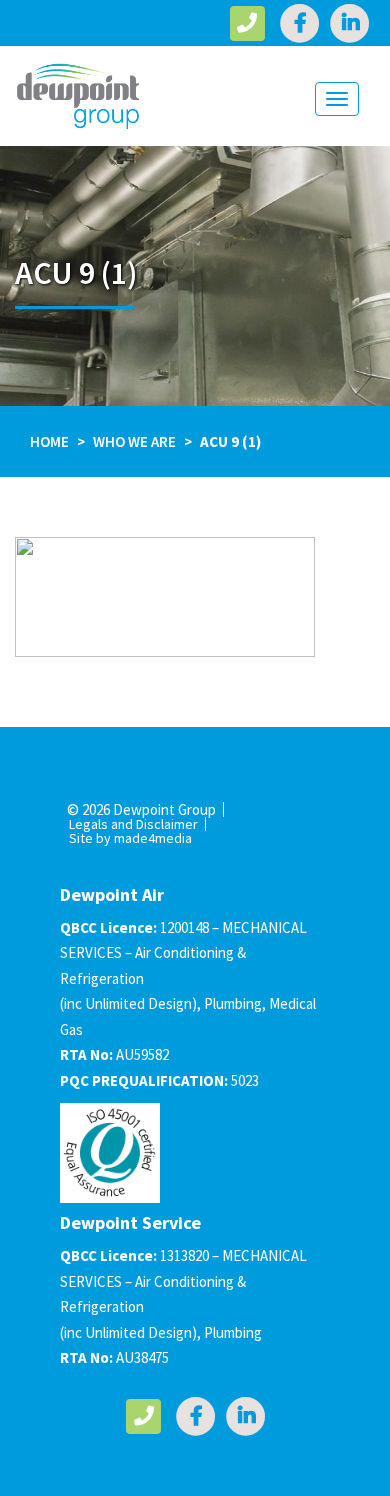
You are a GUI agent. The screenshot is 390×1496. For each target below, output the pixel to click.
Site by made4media (130, 838)
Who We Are (134, 441)
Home (49, 441)
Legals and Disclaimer (133, 824)
